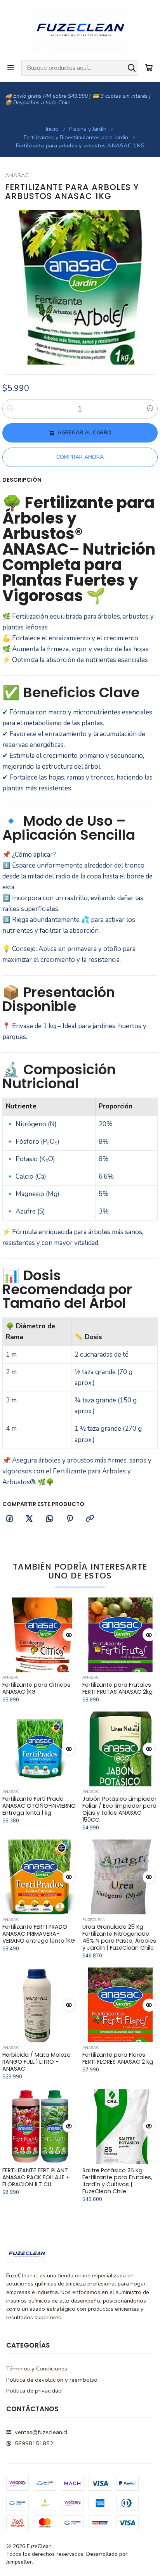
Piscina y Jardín (88, 129)
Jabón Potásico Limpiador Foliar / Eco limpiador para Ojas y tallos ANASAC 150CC (119, 1809)
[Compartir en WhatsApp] (50, 1519)
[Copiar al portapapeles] (90, 1519)
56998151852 (34, 2443)
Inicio (52, 129)
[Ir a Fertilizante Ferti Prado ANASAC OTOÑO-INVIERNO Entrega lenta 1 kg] (40, 1749)
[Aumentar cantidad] (150, 409)
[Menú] (11, 68)
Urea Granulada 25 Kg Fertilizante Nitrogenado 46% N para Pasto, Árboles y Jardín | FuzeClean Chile (119, 1937)
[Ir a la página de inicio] (80, 29)
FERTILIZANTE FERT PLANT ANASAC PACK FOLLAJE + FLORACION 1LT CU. (36, 2177)
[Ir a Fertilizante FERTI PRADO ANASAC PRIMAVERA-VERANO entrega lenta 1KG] (40, 1877)
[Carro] (149, 68)
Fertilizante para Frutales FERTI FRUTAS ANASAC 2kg (117, 1688)
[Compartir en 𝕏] (30, 1519)
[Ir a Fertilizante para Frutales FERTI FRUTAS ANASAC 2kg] (120, 1635)
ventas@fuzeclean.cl (41, 2432)
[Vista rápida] (69, 1635)
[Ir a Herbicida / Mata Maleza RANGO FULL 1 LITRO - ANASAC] (40, 2005)
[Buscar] (132, 68)
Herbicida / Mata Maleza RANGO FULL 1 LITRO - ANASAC (37, 2062)
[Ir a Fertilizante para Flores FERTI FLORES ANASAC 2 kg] (120, 2005)
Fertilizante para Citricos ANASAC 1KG (36, 1688)
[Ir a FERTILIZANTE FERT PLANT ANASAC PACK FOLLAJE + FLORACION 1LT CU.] (40, 2126)
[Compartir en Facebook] (9, 1519)
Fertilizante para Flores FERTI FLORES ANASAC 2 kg (118, 2058)
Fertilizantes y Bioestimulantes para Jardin (76, 137)
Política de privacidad (34, 2391)
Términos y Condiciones (37, 2369)
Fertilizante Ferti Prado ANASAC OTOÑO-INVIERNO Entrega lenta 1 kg (39, 1806)
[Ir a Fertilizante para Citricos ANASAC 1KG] (40, 1635)
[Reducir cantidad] (10, 409)
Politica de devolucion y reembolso (52, 2380)
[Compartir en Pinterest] (70, 1519)
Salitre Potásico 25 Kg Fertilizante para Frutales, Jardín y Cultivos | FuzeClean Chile (117, 2181)
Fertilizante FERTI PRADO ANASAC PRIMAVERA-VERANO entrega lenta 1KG (39, 1934)
